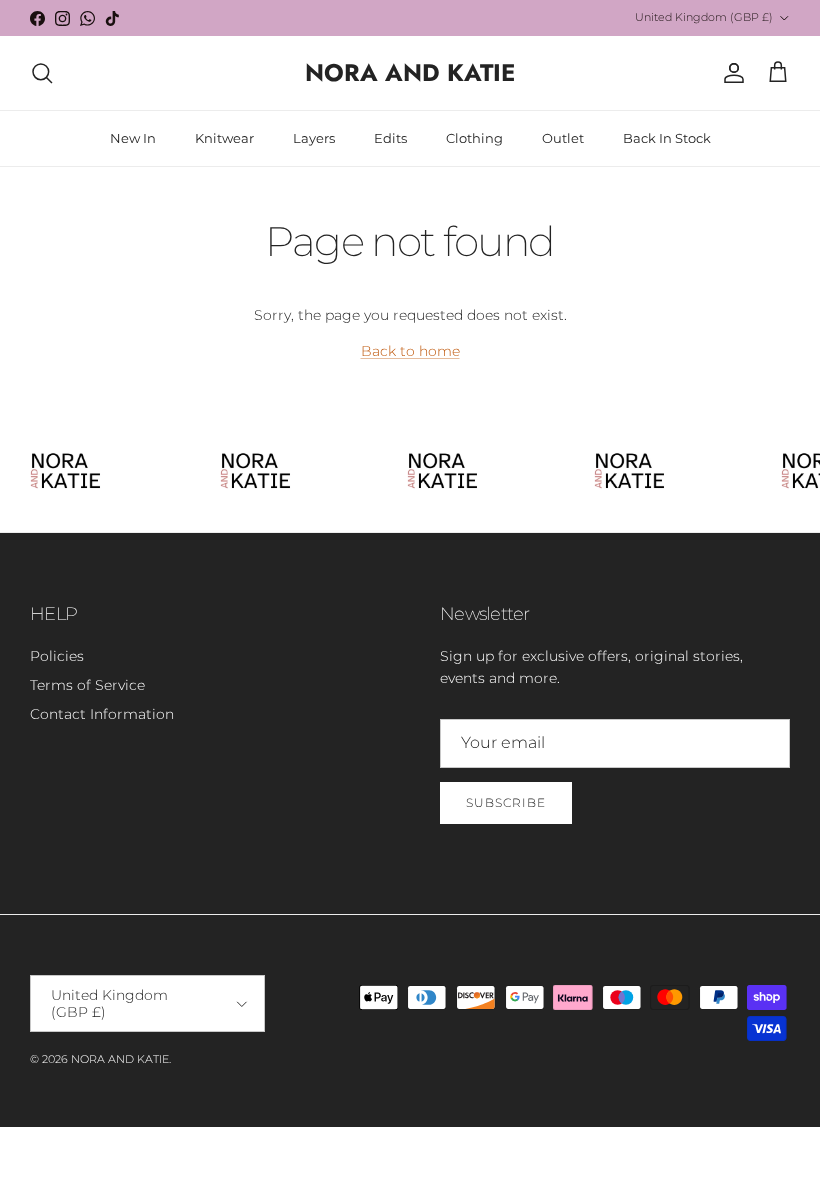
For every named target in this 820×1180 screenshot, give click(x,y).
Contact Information (102, 714)
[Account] (730, 73)
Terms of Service (87, 685)
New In (133, 138)
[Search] (42, 73)
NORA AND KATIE (120, 1059)
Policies (57, 656)
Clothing (474, 138)
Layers (314, 138)
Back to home (410, 351)
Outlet (563, 138)
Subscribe (506, 802)
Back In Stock (667, 138)
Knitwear (224, 138)
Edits (390, 138)
